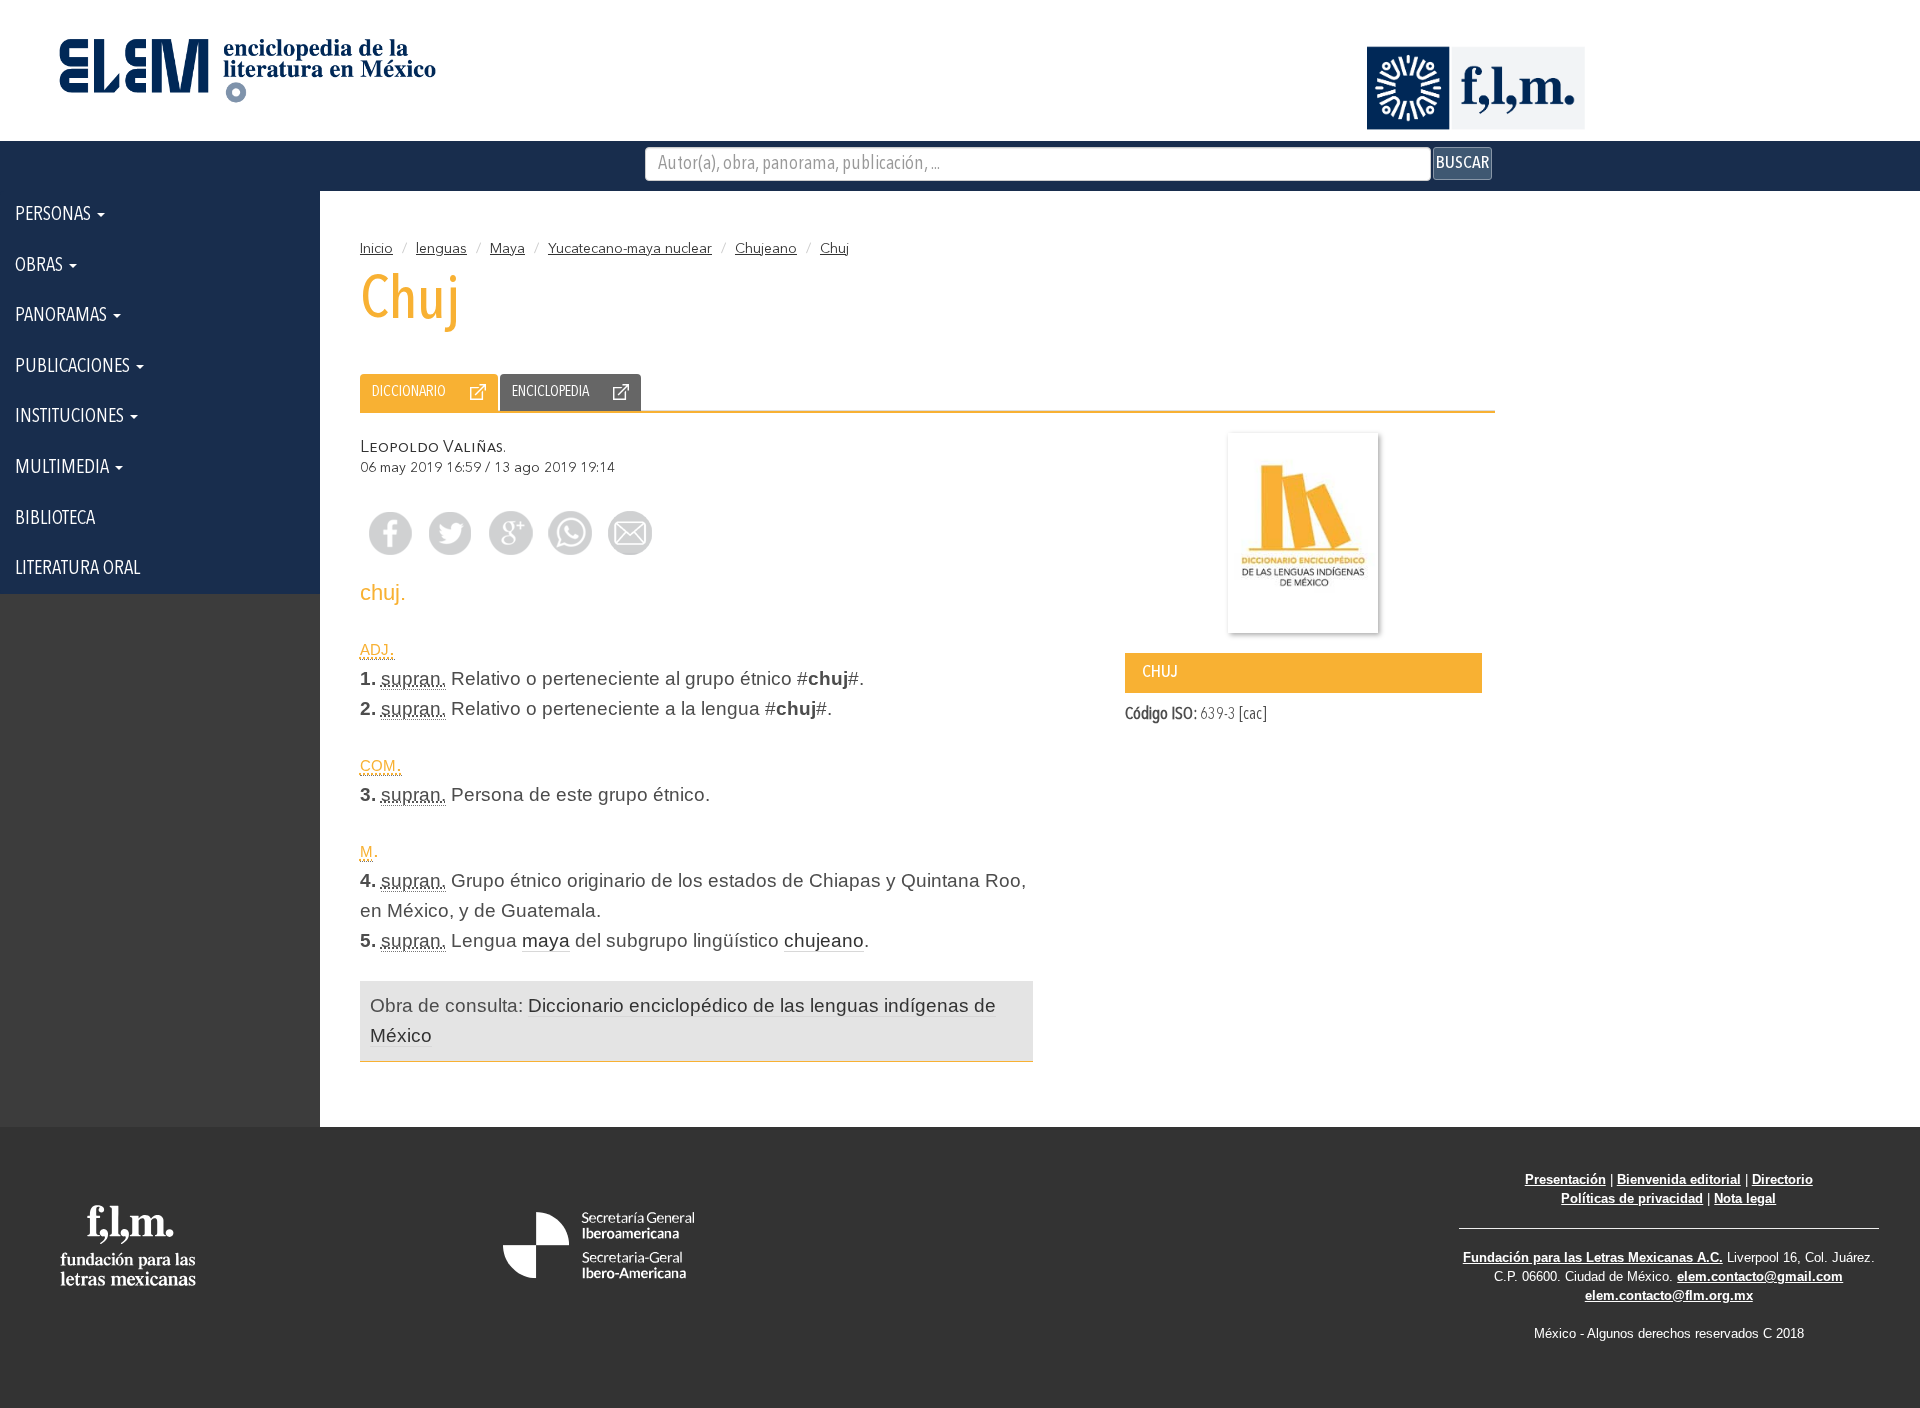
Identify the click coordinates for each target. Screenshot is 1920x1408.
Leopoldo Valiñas (431, 447)
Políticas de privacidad (1632, 1198)
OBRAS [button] (41, 266)
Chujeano (766, 249)
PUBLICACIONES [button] (74, 367)
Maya (507, 249)
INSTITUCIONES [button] (71, 417)
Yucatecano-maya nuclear (630, 249)
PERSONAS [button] (55, 215)
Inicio (376, 249)
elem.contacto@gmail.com (1760, 1276)
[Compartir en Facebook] (390, 533)
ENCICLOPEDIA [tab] (550, 392)
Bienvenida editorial (1679, 1179)
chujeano (824, 940)
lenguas (441, 249)
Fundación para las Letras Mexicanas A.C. (1593, 1257)
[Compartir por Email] (630, 533)
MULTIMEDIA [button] (64, 468)
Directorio (1782, 1179)
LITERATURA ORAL (77, 569)
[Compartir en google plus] (510, 533)
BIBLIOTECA (55, 519)
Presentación (1565, 1179)
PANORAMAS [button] (63, 316)
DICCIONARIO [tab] (409, 392)
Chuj (834, 249)
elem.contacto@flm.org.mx (1669, 1295)
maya (546, 940)
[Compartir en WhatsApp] (570, 533)
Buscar (1462, 163)
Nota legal (1745, 1198)
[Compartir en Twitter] (450, 533)
